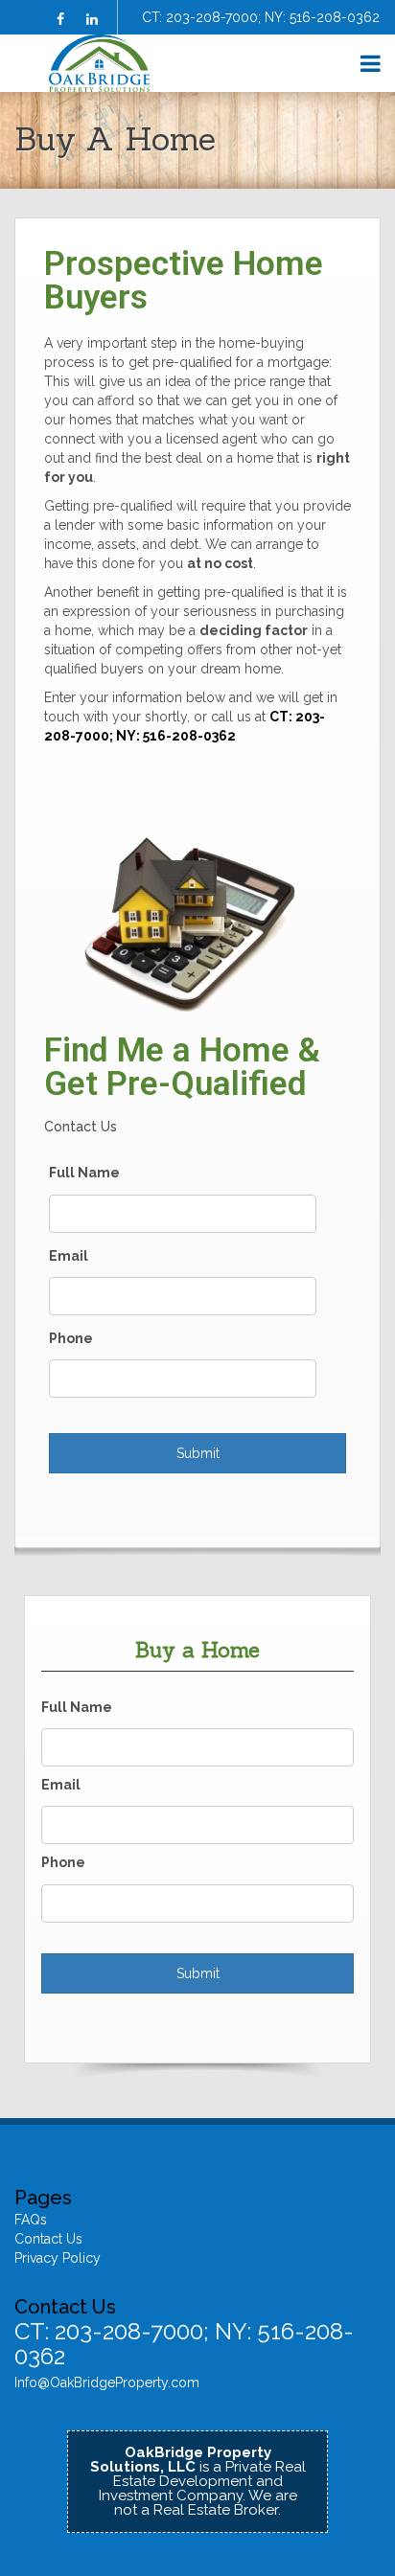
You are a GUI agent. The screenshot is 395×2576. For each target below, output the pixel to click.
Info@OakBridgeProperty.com (107, 2382)
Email (69, 1256)
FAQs (31, 2220)
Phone (71, 1338)
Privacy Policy (58, 2258)
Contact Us (48, 2239)
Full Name (84, 1173)
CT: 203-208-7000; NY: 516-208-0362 (261, 17)
